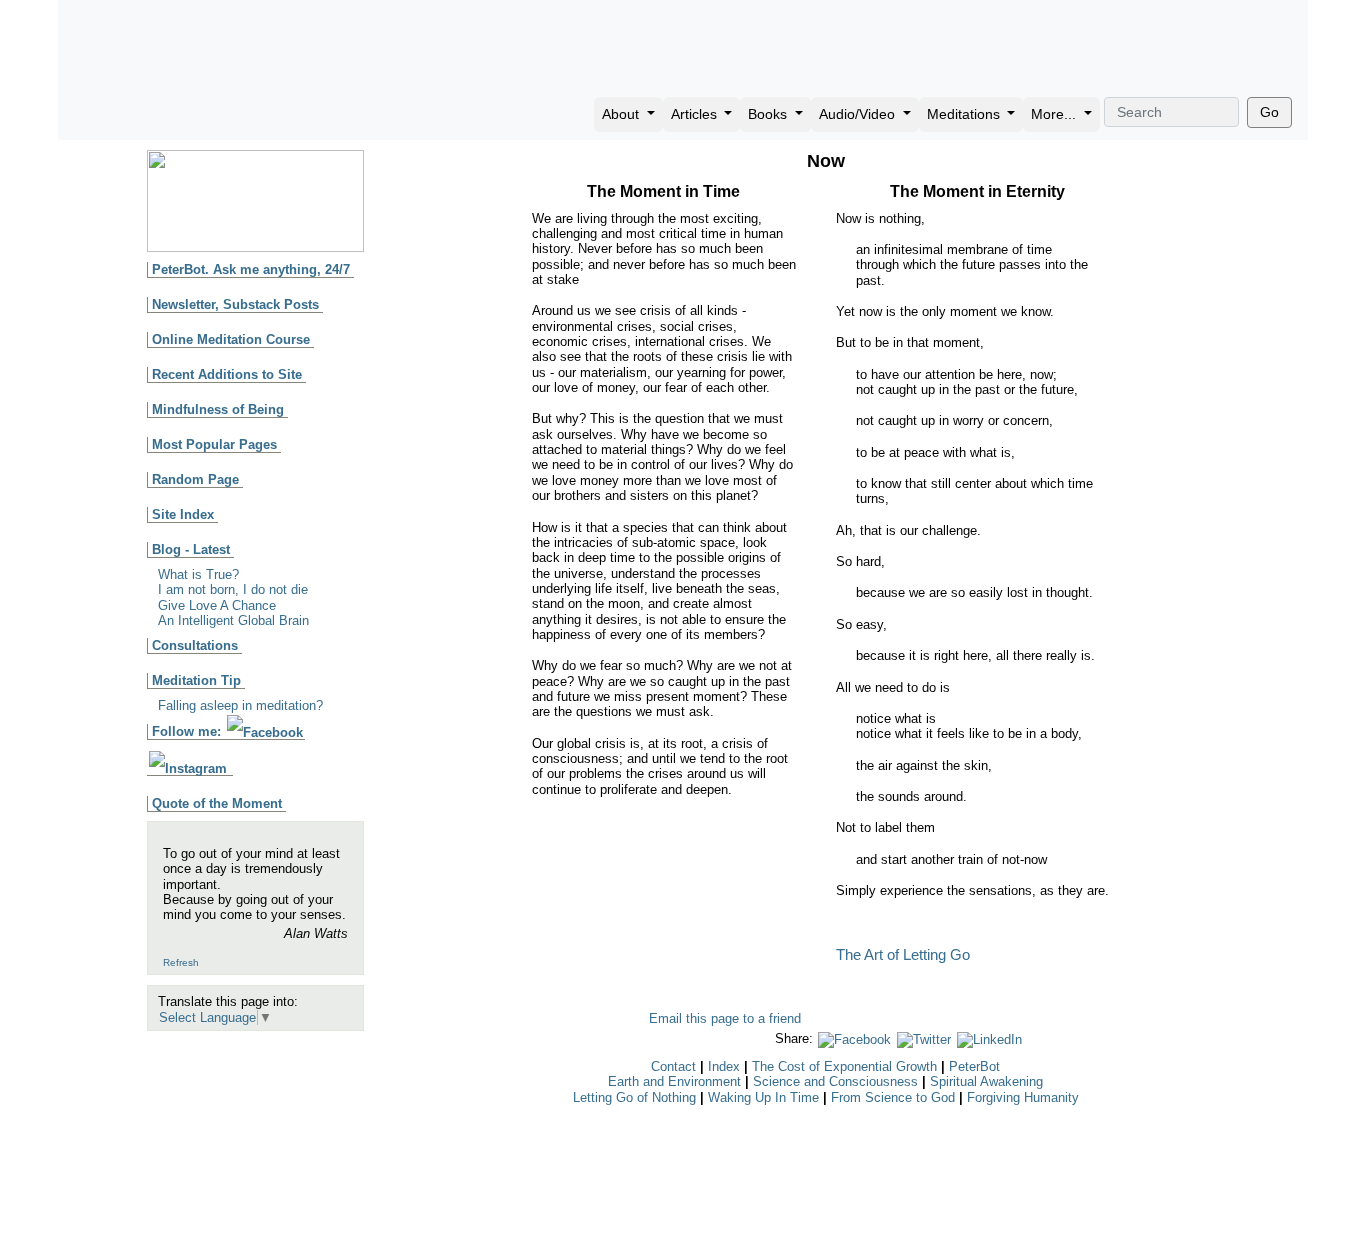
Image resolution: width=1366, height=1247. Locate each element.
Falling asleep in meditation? (240, 705)
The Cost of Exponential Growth (844, 1066)
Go (1269, 112)
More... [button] (1055, 114)
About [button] (622, 114)
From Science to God (893, 1097)
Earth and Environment (674, 1081)
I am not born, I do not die (233, 589)
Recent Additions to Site (227, 374)
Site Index (183, 514)
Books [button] (769, 114)
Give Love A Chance (217, 605)
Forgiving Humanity (1023, 1097)
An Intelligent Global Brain (233, 620)
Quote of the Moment (217, 803)
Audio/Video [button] (859, 114)
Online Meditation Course (231, 339)
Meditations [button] (965, 114)
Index (724, 1066)
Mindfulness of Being (218, 409)
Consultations (195, 645)
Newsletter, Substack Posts (235, 304)
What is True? (198, 574)
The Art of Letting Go (903, 954)
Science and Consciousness (835, 1081)
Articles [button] (696, 114)
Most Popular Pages (214, 444)
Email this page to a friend (725, 1018)
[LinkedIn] (989, 1038)
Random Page (195, 479)
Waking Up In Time (763, 1097)
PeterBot (974, 1066)
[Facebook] (854, 1038)
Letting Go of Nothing (634, 1097)
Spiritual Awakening (986, 1081)
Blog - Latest (191, 549)
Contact (673, 1066)
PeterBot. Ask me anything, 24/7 (251, 269)
